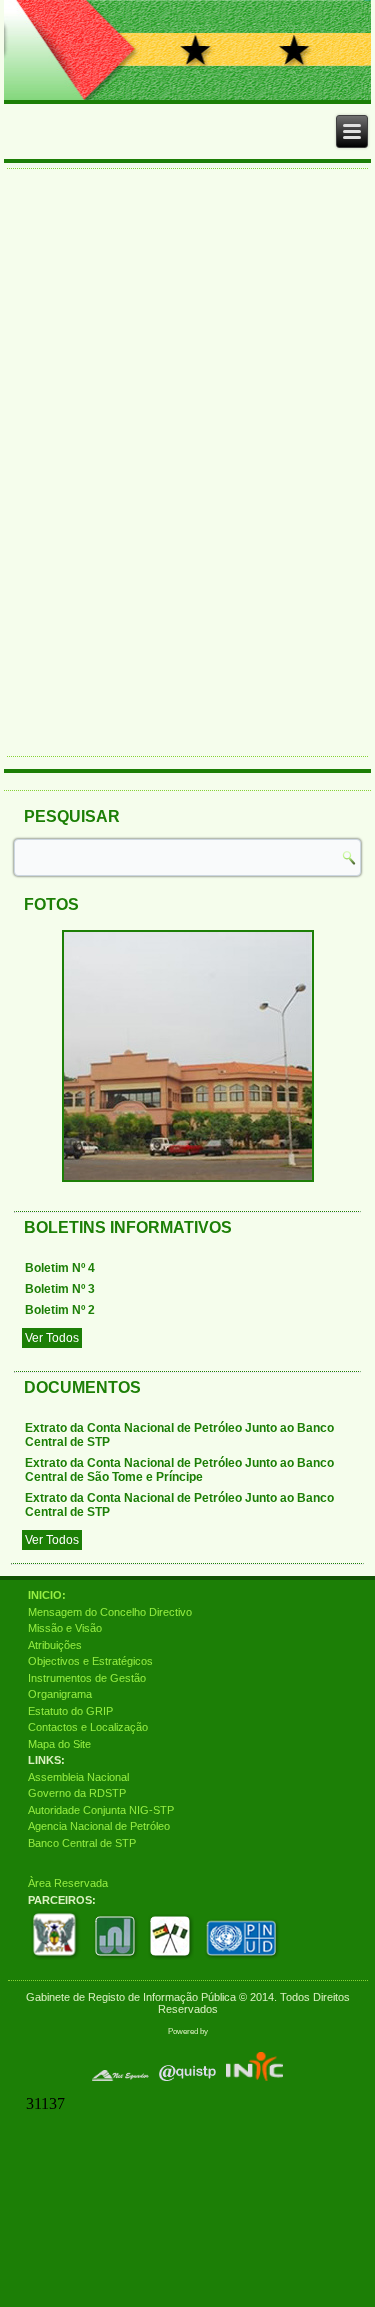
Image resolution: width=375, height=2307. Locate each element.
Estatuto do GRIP (70, 1711)
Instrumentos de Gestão (87, 1678)
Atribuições (55, 1645)
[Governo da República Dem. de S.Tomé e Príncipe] (57, 1960)
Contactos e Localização (88, 1727)
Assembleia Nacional (78, 1777)
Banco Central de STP (82, 1843)
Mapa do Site (59, 1744)
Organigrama (60, 1694)
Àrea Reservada (68, 1883)
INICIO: (47, 1595)
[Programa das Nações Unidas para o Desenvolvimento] (242, 1960)
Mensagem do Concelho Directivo (110, 1612)
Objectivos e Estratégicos (90, 1661)
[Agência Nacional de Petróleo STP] (115, 1960)
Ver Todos (52, 1338)
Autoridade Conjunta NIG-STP (101, 1810)
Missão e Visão (65, 1628)
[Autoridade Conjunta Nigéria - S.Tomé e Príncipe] (171, 1960)
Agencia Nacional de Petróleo (99, 1826)
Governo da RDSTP (77, 1793)
